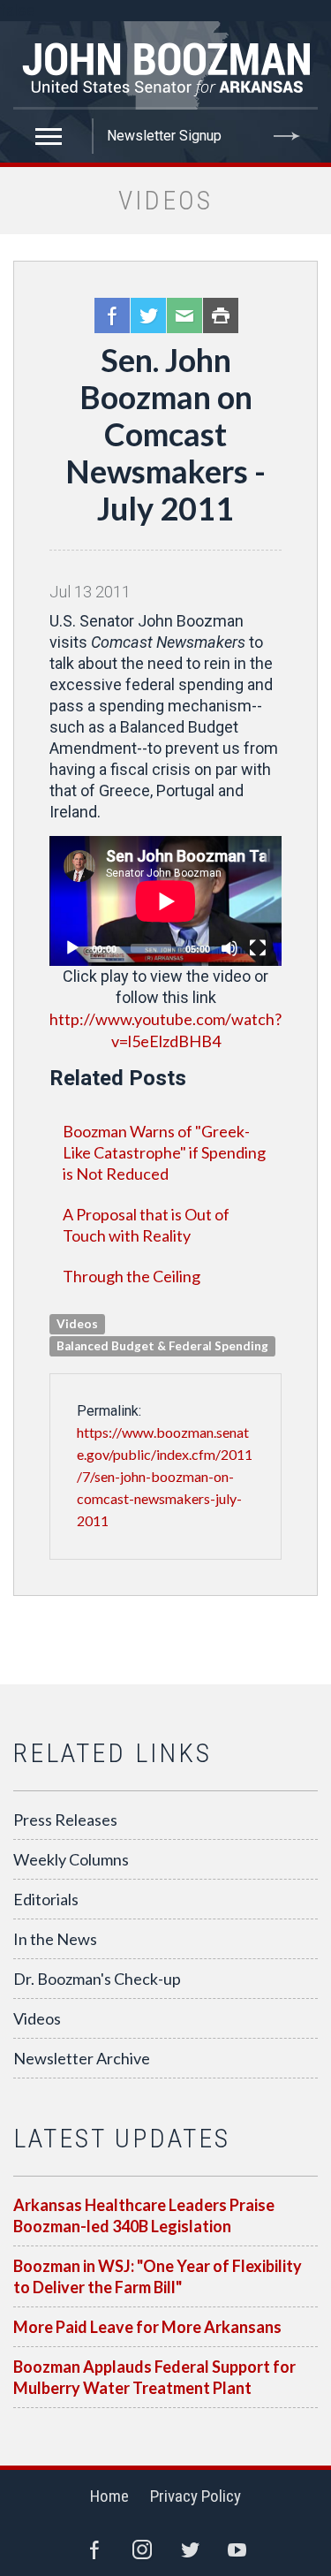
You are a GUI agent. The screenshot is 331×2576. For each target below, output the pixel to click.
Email (184, 315)
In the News (55, 1939)
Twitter (148, 315)
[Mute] (229, 948)
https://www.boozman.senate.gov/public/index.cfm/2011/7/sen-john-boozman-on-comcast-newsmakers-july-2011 (165, 1476)
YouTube (237, 2549)
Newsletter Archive (82, 2058)
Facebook (112, 315)
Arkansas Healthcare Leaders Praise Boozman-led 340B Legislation (144, 2215)
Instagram (142, 2549)
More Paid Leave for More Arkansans (147, 2327)
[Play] (72, 948)
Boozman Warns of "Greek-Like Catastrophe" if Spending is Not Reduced (164, 1152)
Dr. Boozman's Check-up (97, 1979)
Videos (37, 2018)
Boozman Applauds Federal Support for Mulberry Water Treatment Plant (154, 2377)
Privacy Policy (196, 2496)
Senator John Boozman (165, 65)
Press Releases (65, 1820)
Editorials (46, 1899)
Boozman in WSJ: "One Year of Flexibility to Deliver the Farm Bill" (158, 2276)
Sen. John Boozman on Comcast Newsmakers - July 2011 (165, 434)
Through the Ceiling (132, 1276)
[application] (165, 901)
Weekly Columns (71, 1859)
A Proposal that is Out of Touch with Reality (146, 1225)
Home (109, 2496)
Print (221, 315)
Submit (287, 136)
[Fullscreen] (258, 948)
